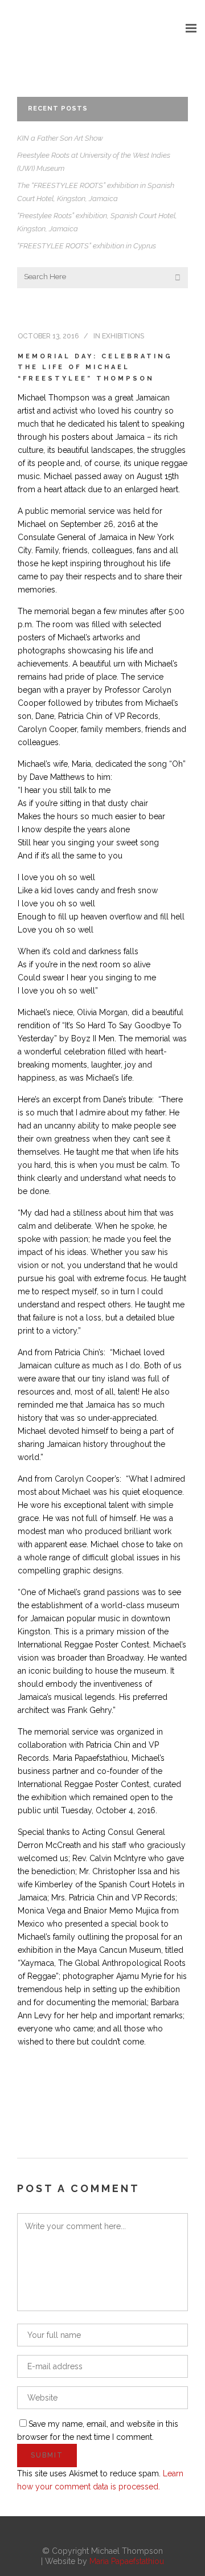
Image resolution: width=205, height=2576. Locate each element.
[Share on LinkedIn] (78, 2103)
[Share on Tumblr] (96, 2103)
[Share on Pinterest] (114, 2103)
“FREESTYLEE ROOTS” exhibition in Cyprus (87, 246)
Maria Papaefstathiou (127, 2561)
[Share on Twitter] (42, 2103)
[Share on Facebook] (23, 2103)
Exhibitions (123, 336)
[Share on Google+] (60, 2103)
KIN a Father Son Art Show (60, 138)
